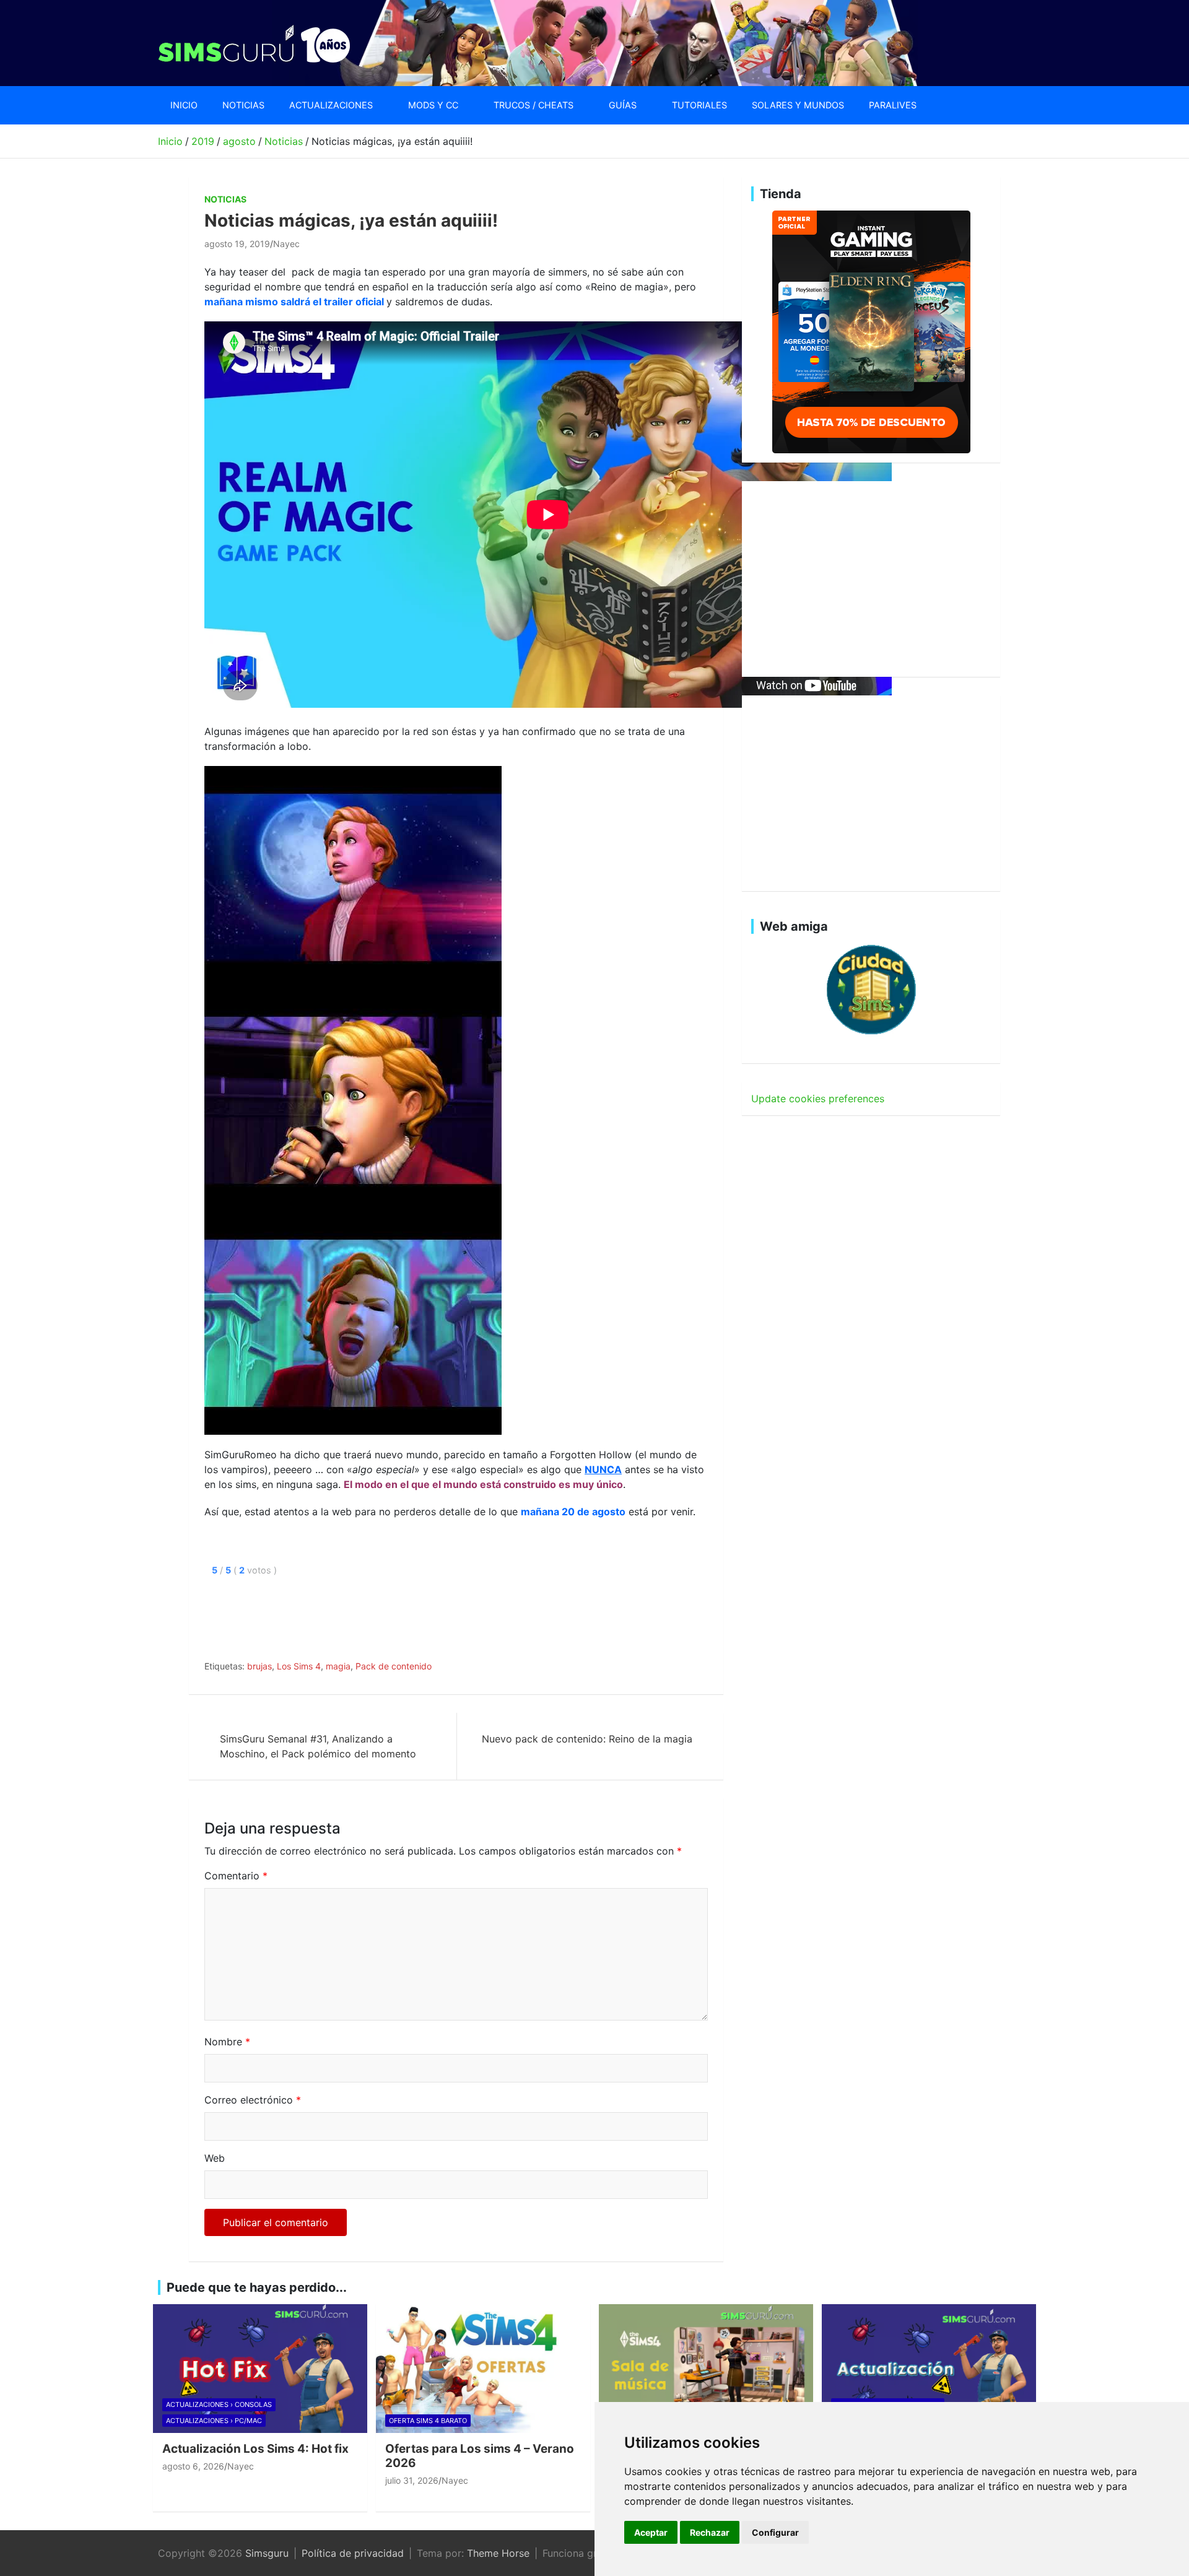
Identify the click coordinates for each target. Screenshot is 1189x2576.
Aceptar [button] (651, 2532)
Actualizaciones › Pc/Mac (214, 2421)
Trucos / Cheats (534, 105)
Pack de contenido (394, 1666)
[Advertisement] (430, 1616)
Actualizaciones (331, 105)
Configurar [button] (775, 2532)
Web (215, 2158)
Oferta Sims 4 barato (428, 2421)
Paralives (893, 105)
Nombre (227, 2042)
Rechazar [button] (710, 2532)
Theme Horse (498, 2553)
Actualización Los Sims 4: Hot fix (255, 2449)
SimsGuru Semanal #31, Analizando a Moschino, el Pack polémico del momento (318, 1746)
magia (338, 1666)
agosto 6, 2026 (193, 2466)
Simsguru (267, 2553)
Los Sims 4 (299, 1666)
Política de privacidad (353, 2553)
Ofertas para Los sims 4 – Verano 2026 (480, 2456)
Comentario (236, 1876)
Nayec (286, 244)
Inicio (184, 105)
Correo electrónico (253, 2100)
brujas (259, 1666)
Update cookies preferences (818, 1099)
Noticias (243, 105)
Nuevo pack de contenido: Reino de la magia (587, 1739)
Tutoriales (699, 105)
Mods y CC (433, 105)
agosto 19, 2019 (237, 244)
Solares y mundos (798, 105)
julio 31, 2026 (412, 2480)
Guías (623, 105)
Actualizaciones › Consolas (219, 2404)
